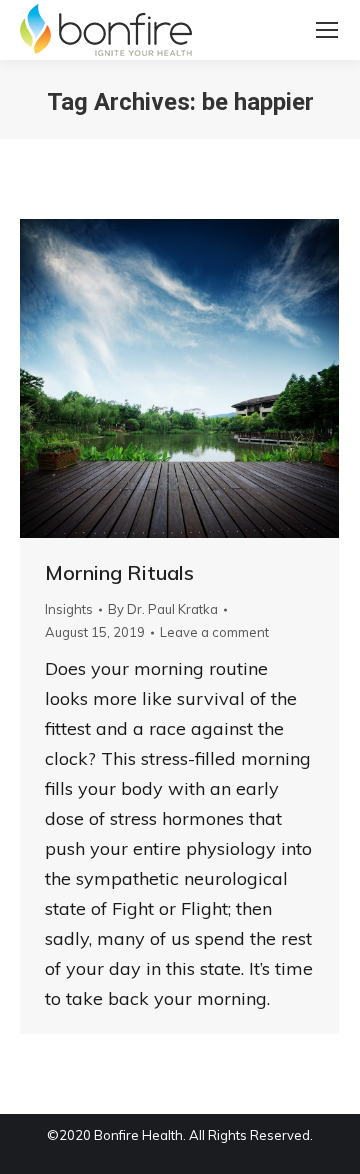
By (163, 609)
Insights (69, 609)
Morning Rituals (119, 572)
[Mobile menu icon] (327, 30)
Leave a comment (214, 632)
